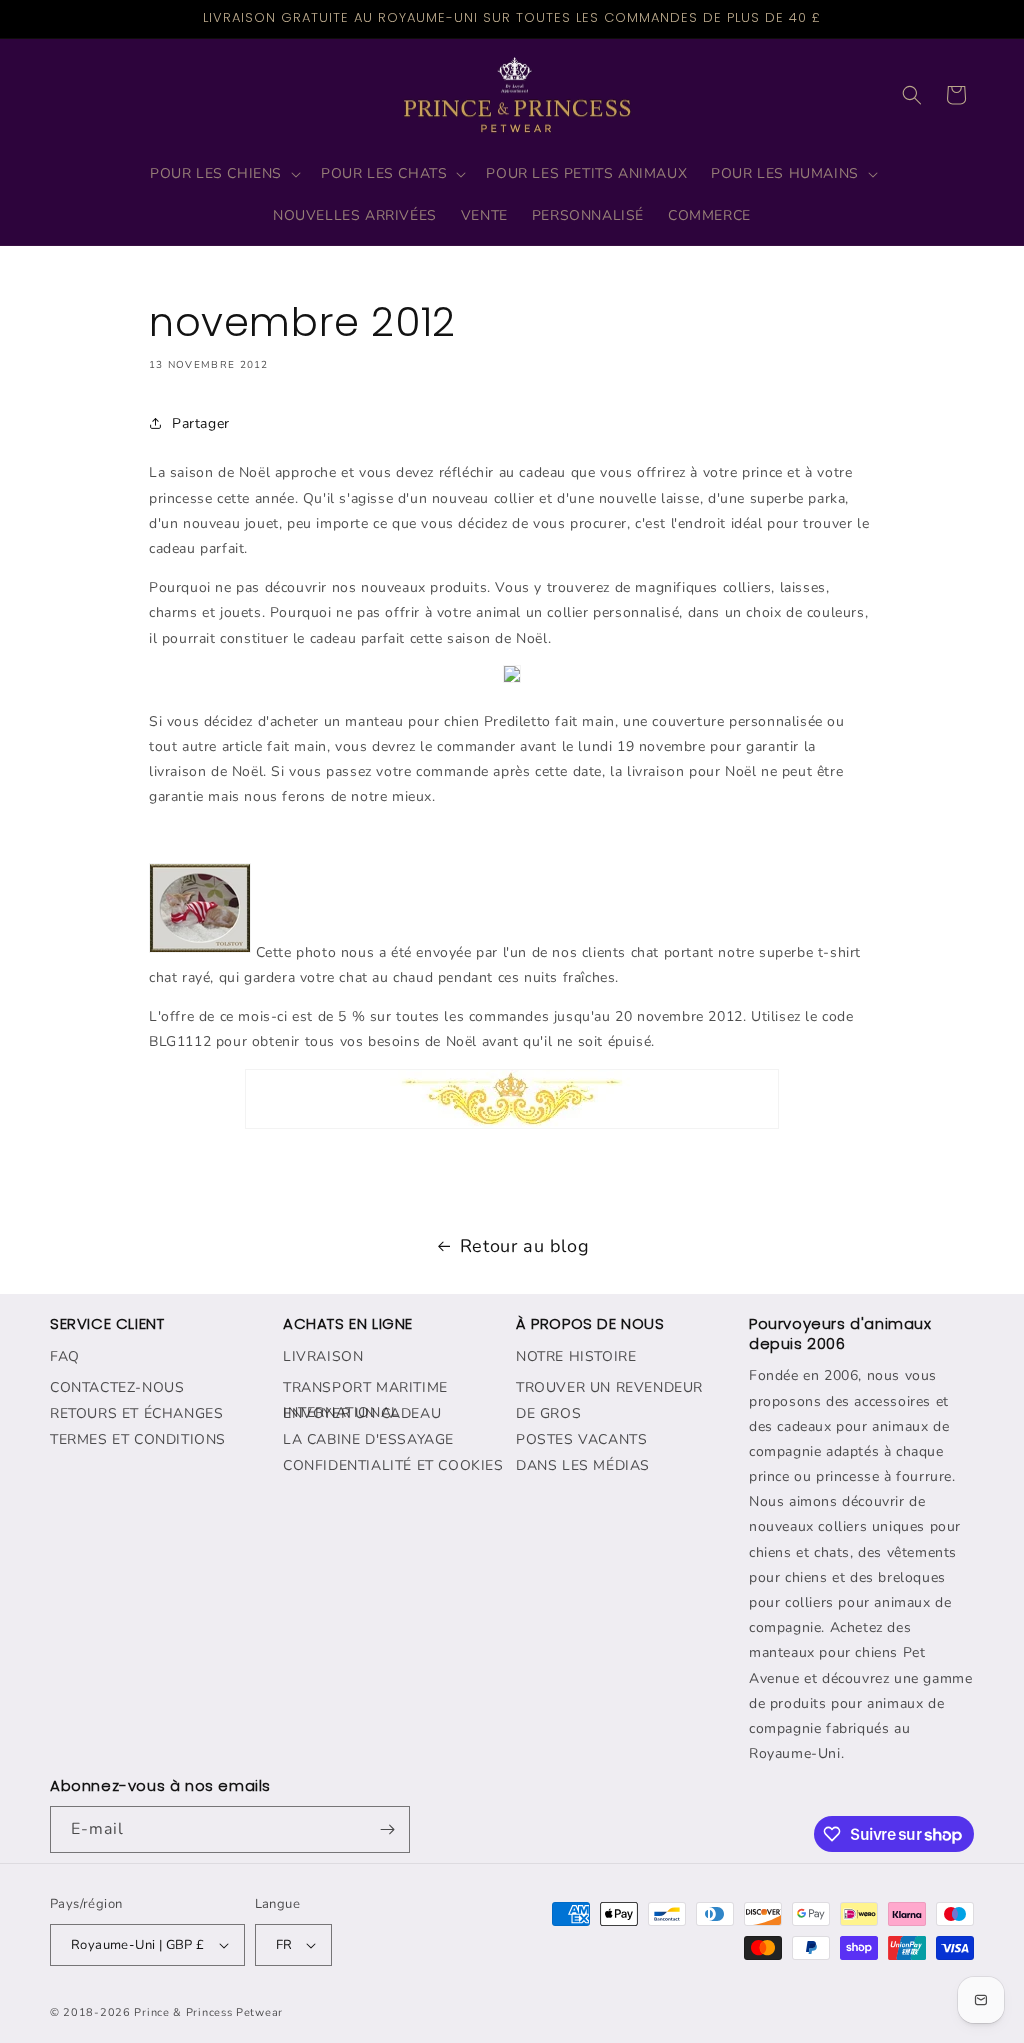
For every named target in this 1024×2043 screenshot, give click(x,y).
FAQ (65, 1356)
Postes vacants (581, 1439)
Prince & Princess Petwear (208, 2012)
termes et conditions (138, 1439)
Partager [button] (201, 423)
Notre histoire (576, 1356)
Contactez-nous (117, 1387)
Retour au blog (524, 1246)
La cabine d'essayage (368, 1439)
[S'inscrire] (387, 1829)
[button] (223, 174)
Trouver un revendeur (609, 1387)
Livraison (323, 1356)
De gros (548, 1413)
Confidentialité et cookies (393, 1465)
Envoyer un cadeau (362, 1413)
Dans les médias (583, 1465)
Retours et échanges (136, 1413)
